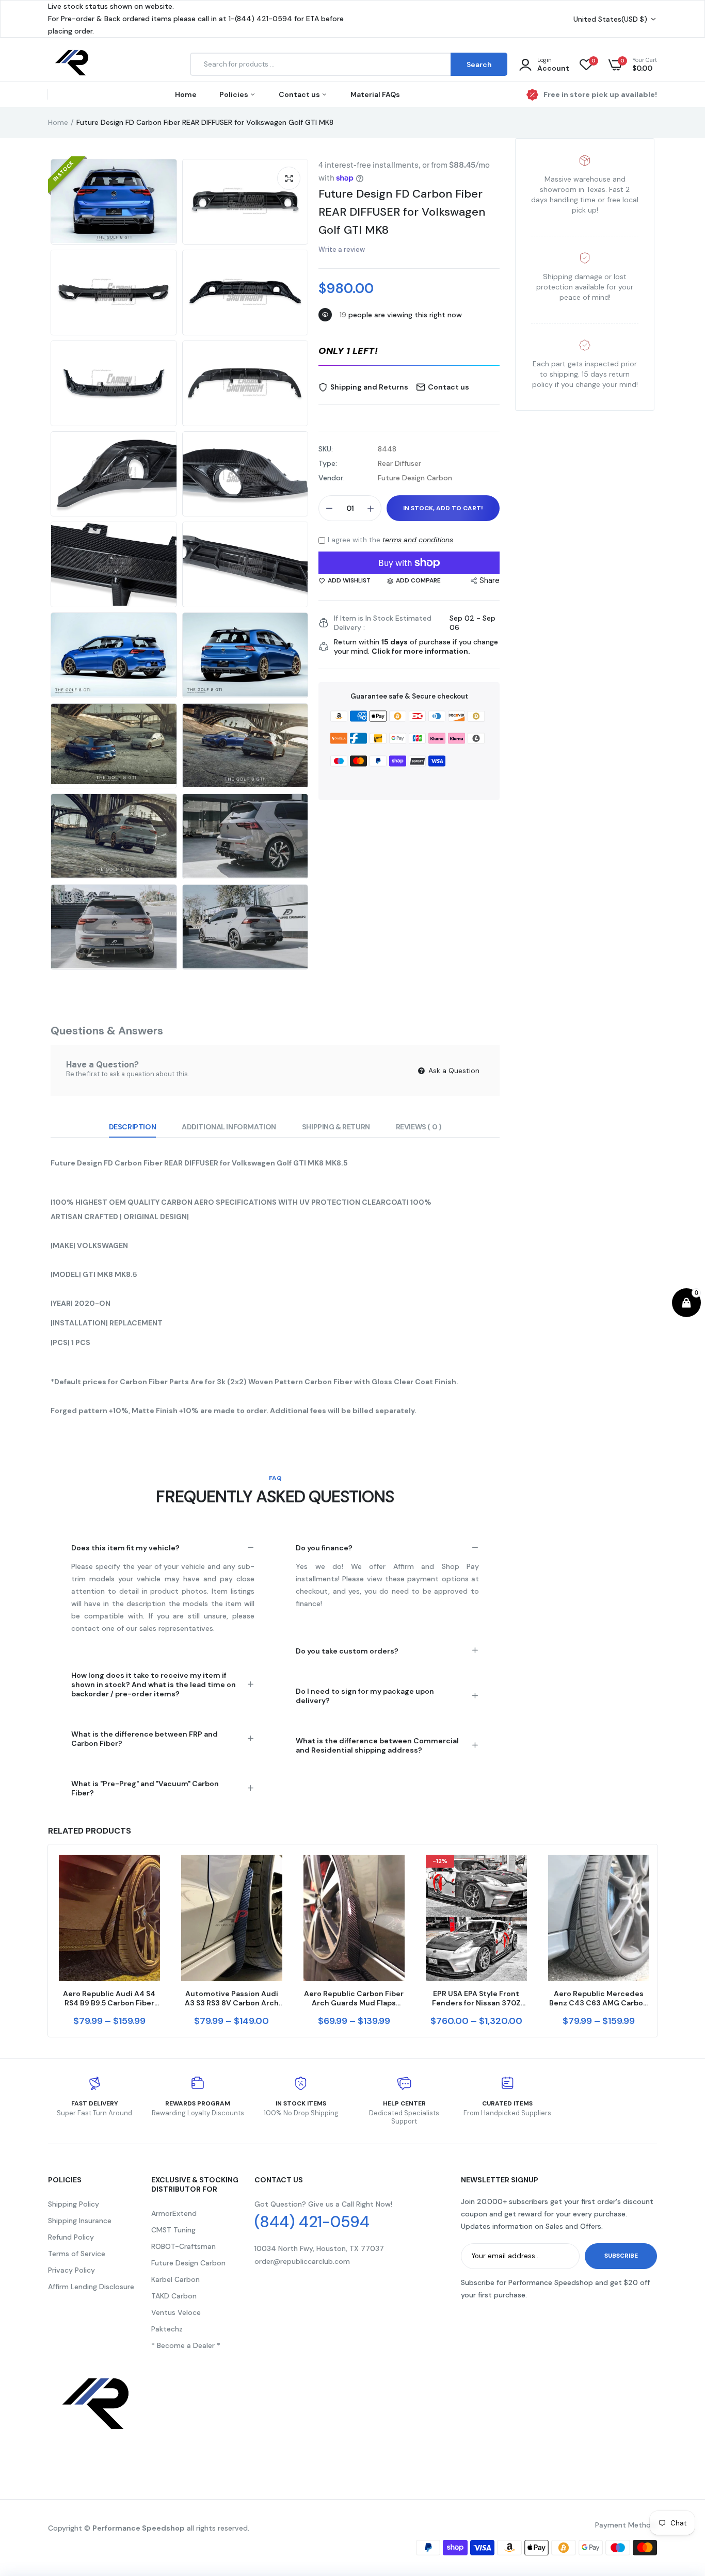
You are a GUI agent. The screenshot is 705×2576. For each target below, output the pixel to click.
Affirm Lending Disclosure (91, 2287)
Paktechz (167, 2329)
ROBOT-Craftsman (183, 2246)
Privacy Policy (71, 2270)
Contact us (300, 94)
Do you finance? (324, 1548)
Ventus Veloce (176, 2312)
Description (132, 1127)
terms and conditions (418, 540)
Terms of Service (77, 2254)
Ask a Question (453, 1071)
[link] (151, 1872)
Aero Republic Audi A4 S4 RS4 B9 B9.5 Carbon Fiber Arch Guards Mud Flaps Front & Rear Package (109, 1998)
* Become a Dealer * (186, 2345)
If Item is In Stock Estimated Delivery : (383, 623)
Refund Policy (71, 2237)
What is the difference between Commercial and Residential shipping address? (377, 1745)
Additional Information (229, 1127)
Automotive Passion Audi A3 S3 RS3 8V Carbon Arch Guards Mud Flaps (232, 1998)
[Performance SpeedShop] (73, 64)
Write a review (342, 249)
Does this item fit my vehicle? (125, 1548)
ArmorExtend (174, 2213)
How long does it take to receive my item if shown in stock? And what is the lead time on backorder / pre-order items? (154, 1684)
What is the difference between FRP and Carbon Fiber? (145, 1739)
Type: (328, 463)
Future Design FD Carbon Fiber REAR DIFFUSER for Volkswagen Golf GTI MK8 (402, 212)
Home (186, 94)
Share (490, 580)
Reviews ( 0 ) (419, 1127)
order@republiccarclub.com (302, 2261)
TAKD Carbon (174, 2296)
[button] (409, 352)
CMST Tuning (173, 2230)
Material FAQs (375, 94)
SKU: (326, 449)
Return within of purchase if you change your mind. (416, 646)
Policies (235, 94)
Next (657, 1941)
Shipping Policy (74, 2204)
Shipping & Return (336, 1127)
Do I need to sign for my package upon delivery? (365, 1696)
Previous (48, 1941)
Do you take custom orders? (347, 1651)
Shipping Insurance (80, 2221)
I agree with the (390, 540)
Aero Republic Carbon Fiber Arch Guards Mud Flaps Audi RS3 (354, 1998)
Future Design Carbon (188, 2263)
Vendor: (332, 478)
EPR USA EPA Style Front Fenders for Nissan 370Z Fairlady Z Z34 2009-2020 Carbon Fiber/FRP (476, 1998)
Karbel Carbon (175, 2279)
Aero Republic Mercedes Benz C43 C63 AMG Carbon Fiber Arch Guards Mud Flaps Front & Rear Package (598, 1998)
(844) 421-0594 (312, 2222)
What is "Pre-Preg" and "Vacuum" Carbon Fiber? (145, 1788)
